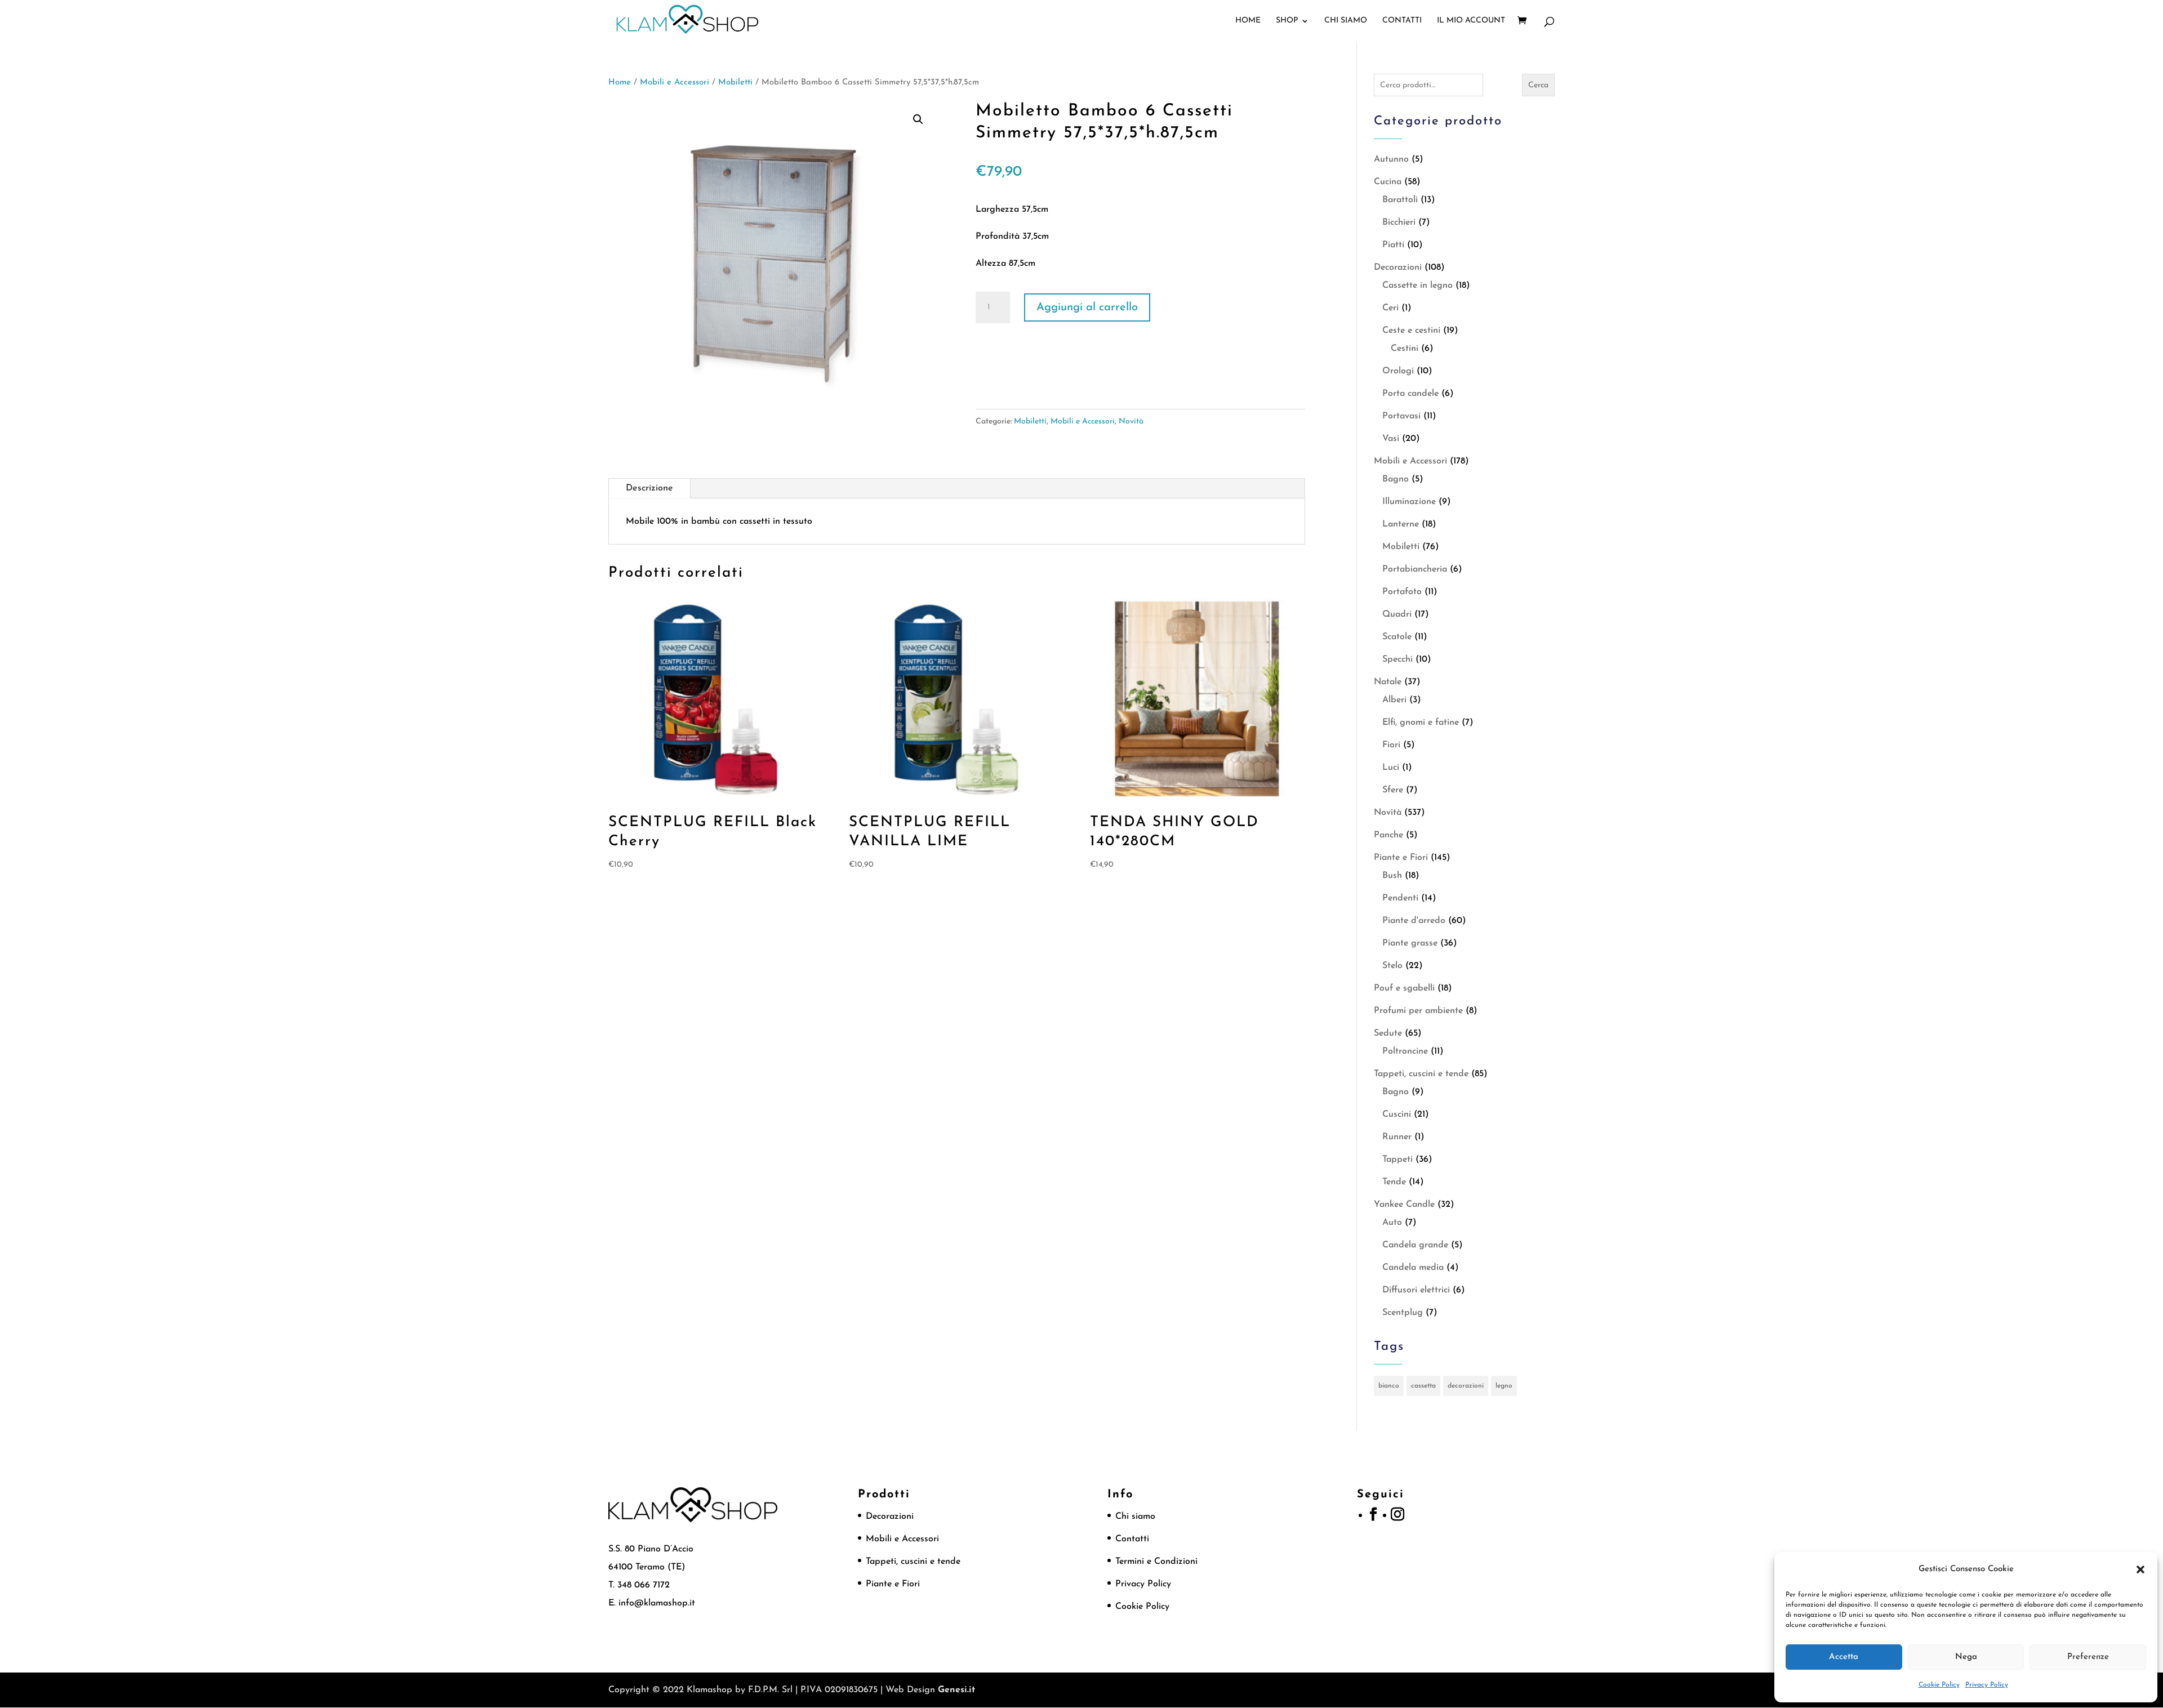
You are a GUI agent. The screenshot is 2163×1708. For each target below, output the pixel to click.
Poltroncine (1405, 1051)
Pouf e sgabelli (1404, 988)
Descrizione (649, 488)
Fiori (1391, 745)
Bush (1392, 876)
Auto (1392, 1223)
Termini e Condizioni (1156, 1562)
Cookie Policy (1939, 1685)
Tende (1394, 1182)
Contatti (1402, 21)
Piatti (1393, 245)
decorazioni (1466, 1386)
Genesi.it (956, 1690)
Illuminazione (1409, 502)
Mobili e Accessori (675, 82)
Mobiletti (735, 82)
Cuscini (1397, 1114)
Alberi (1394, 700)
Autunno (1391, 159)
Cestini (1405, 349)
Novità (1131, 422)
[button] (2140, 1569)
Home (1248, 21)
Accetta (1844, 1657)
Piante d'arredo (1414, 921)
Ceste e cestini (1411, 331)
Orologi (1398, 371)
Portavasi (1401, 416)
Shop (1287, 21)
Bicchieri (1399, 222)
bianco (1389, 1386)
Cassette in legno (1417, 286)
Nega (1966, 1657)
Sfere (1393, 790)
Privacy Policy (1987, 1685)
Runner (1397, 1137)
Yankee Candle (1404, 1205)
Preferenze (2088, 1657)
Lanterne (1401, 524)
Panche (1388, 835)
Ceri (1390, 308)
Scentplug (1403, 1313)
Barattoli (1400, 200)
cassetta (1423, 1386)
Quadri (1397, 614)
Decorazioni (1398, 267)
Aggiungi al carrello (1087, 307)
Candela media (1413, 1268)
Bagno (1396, 479)
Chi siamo (1346, 21)
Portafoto (1402, 592)
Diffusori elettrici (1416, 1290)
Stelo (1392, 966)
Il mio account (1471, 21)
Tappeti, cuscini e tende (1421, 1074)
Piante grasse (1410, 943)
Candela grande (1415, 1245)
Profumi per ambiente (1418, 1011)
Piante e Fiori (1401, 858)
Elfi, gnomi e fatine (1421, 723)
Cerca (1538, 85)
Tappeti (1398, 1160)
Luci (1391, 768)
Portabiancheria (1415, 569)
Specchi (1398, 659)
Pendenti (1400, 898)
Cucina (1388, 182)
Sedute (1388, 1033)
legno (1504, 1386)
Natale (1388, 682)
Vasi (1391, 439)
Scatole (1397, 637)
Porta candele (1410, 394)
